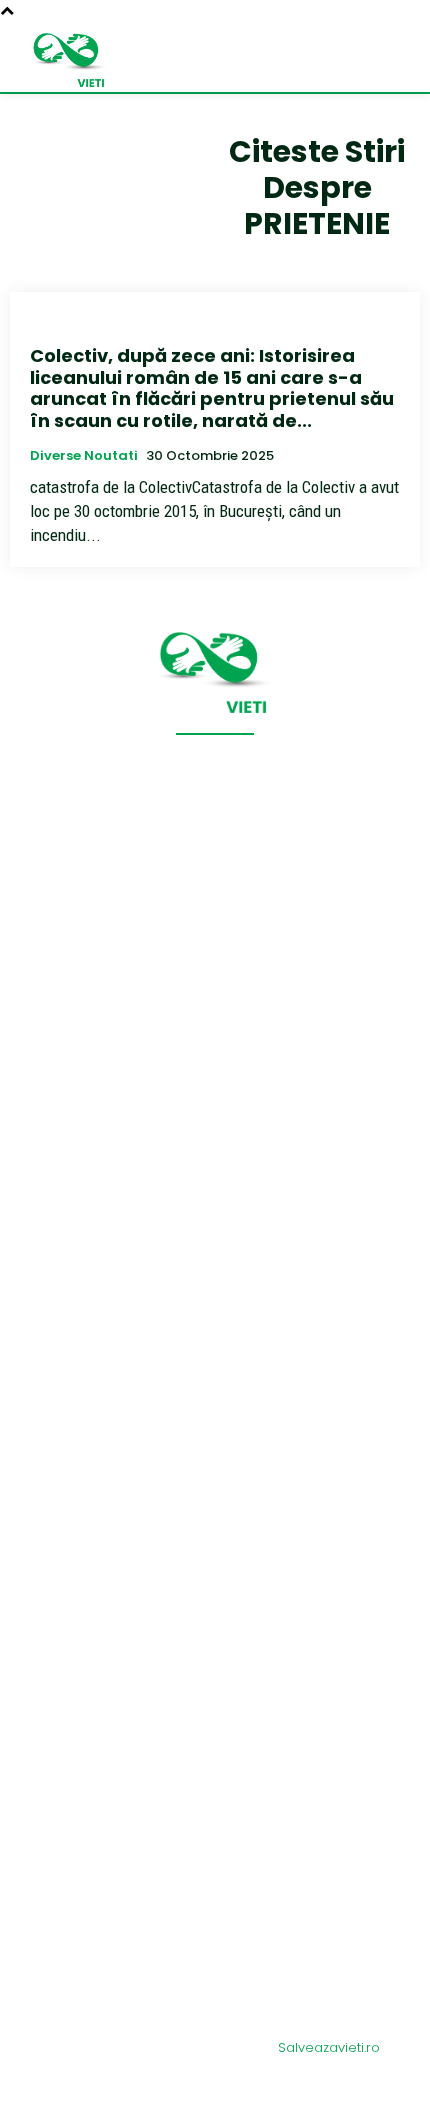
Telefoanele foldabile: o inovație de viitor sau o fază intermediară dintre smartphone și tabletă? (210, 1874)
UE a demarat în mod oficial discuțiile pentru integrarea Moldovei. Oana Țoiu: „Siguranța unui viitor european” (213, 1806)
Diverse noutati (84, 456)
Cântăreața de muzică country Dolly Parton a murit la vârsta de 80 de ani (206, 1433)
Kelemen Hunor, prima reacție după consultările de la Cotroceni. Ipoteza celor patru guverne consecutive (214, 1935)
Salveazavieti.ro (329, 2047)
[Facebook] (215, 2100)
